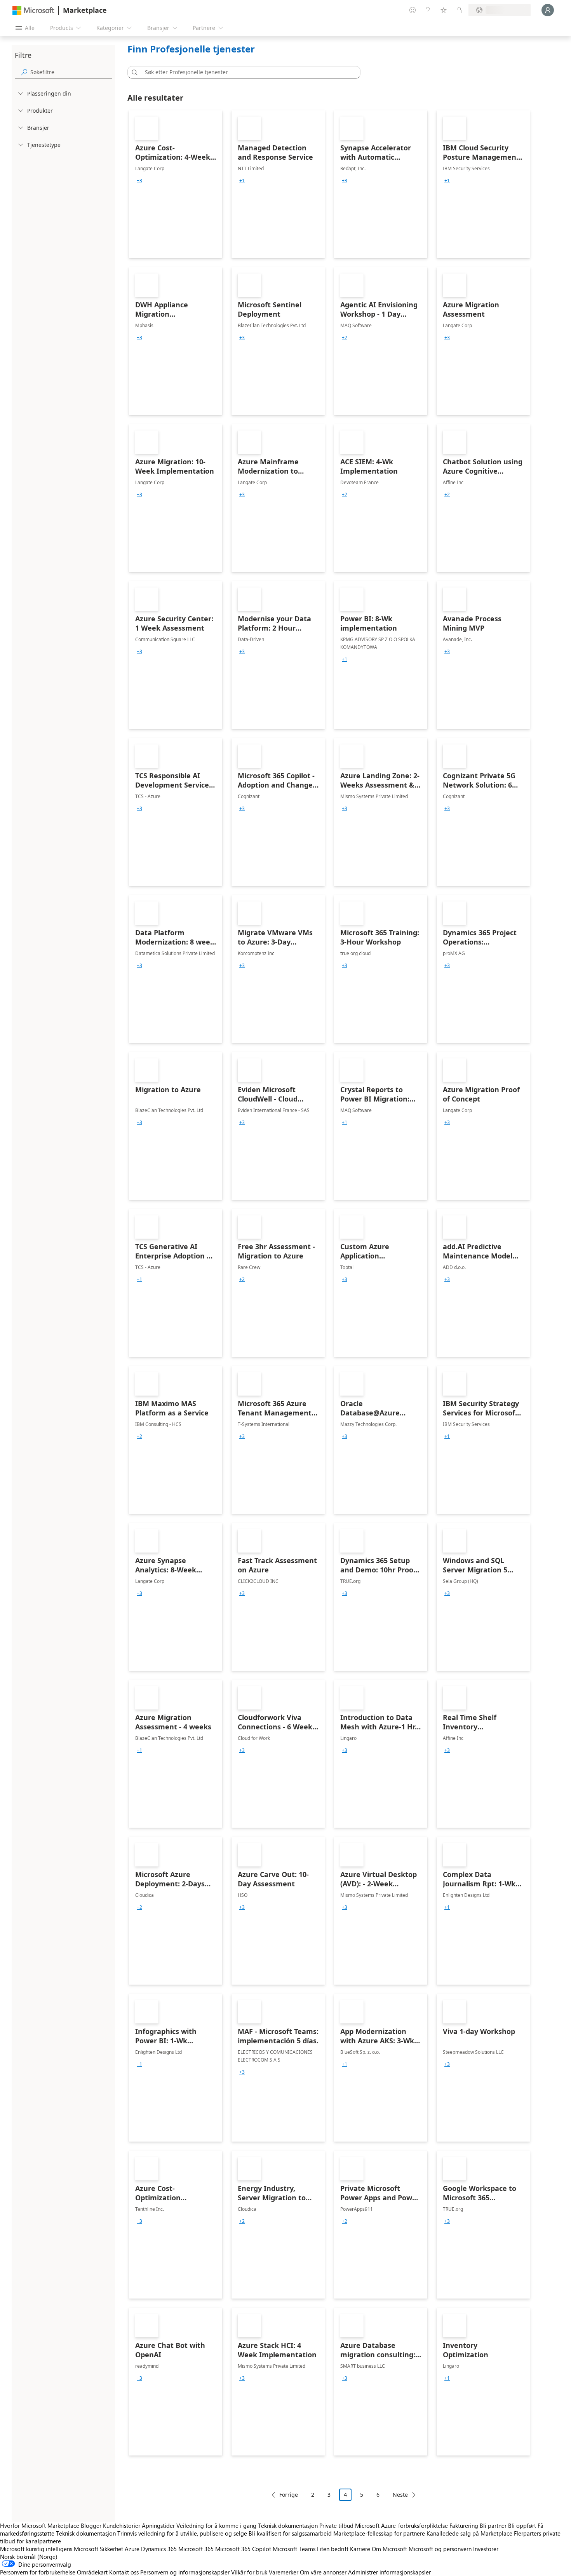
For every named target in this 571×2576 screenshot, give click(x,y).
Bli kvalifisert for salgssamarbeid (290, 2533)
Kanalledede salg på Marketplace (469, 2533)
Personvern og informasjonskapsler (185, 2572)
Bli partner (493, 2525)
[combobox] (246, 72)
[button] (133, 72)
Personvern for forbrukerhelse (38, 2572)
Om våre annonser (323, 2572)
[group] (139, 181)
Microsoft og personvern (440, 2549)
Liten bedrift (333, 2549)
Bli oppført (522, 2525)
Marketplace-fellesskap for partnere (379, 2533)
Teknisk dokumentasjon (288, 2525)
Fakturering (464, 2525)
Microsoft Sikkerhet (98, 2549)
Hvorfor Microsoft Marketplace (40, 2525)
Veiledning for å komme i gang (216, 2525)
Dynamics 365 (159, 2549)
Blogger (91, 2525)
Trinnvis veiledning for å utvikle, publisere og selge (182, 2533)
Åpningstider (158, 2525)
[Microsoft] (33, 10)
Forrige (289, 2495)
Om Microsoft (389, 2549)
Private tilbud (336, 2525)
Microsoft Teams (294, 2549)
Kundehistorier (122, 2525)
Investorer (486, 2549)
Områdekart (92, 2572)
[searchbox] (71, 72)
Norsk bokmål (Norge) (29, 2557)
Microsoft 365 (196, 2549)
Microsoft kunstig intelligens (36, 2549)
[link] (176, 184)
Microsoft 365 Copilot (243, 2549)
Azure (132, 2549)
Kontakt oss (124, 2572)
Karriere (360, 2549)
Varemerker (284, 2572)
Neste (400, 2495)
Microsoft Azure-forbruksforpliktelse (402, 2525)
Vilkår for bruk (249, 2572)
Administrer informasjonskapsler (389, 2572)
